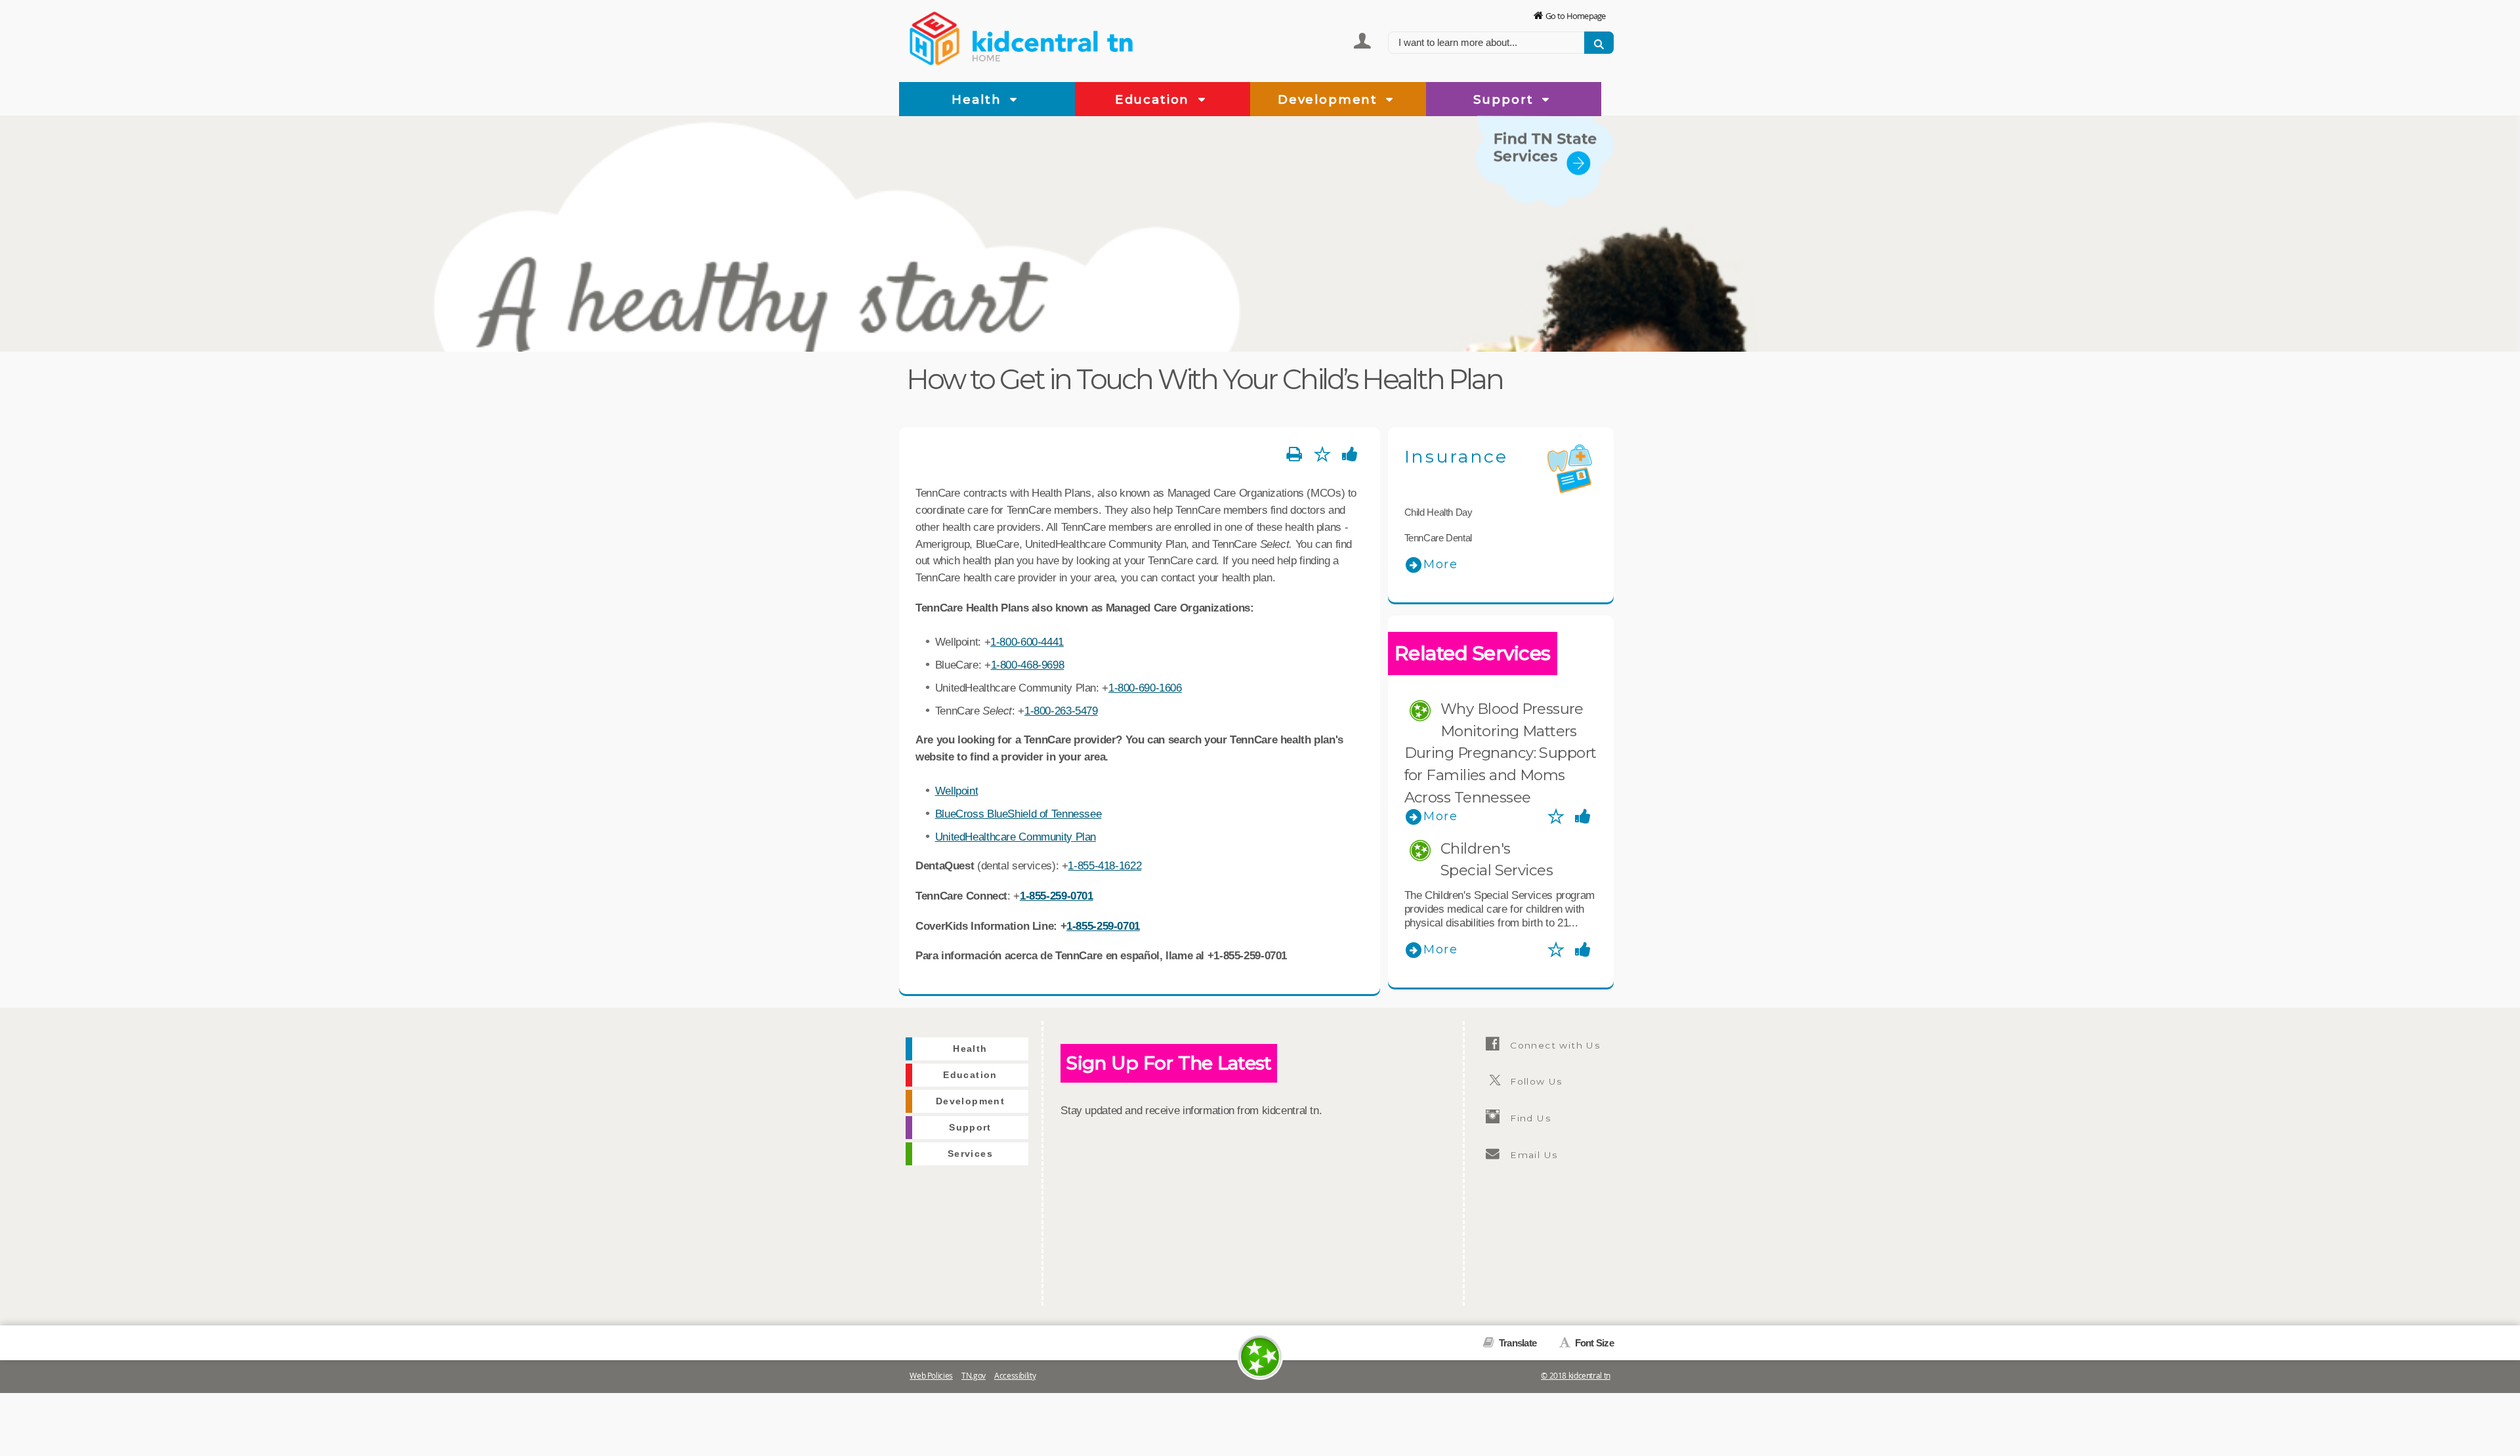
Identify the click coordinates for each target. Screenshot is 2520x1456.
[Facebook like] (1350, 455)
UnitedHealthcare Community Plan (1016, 837)
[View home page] (935, 36)
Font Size (1593, 1343)
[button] (1014, 100)
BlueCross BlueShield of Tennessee (1018, 814)
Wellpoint (957, 791)
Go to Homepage (1576, 16)
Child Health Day (1438, 512)
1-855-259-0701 (1057, 896)
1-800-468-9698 (1028, 665)
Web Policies (931, 1376)
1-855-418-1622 (1104, 865)
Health (978, 99)
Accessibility (1015, 1376)
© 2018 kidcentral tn (1576, 1376)
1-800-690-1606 (1145, 688)
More (1441, 564)
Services (1586, 215)
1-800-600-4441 (1027, 642)
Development (1330, 99)
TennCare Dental (1438, 538)
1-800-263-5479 (1061, 711)
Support (1506, 99)
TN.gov (974, 1376)
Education (1154, 99)
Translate (1517, 1343)
